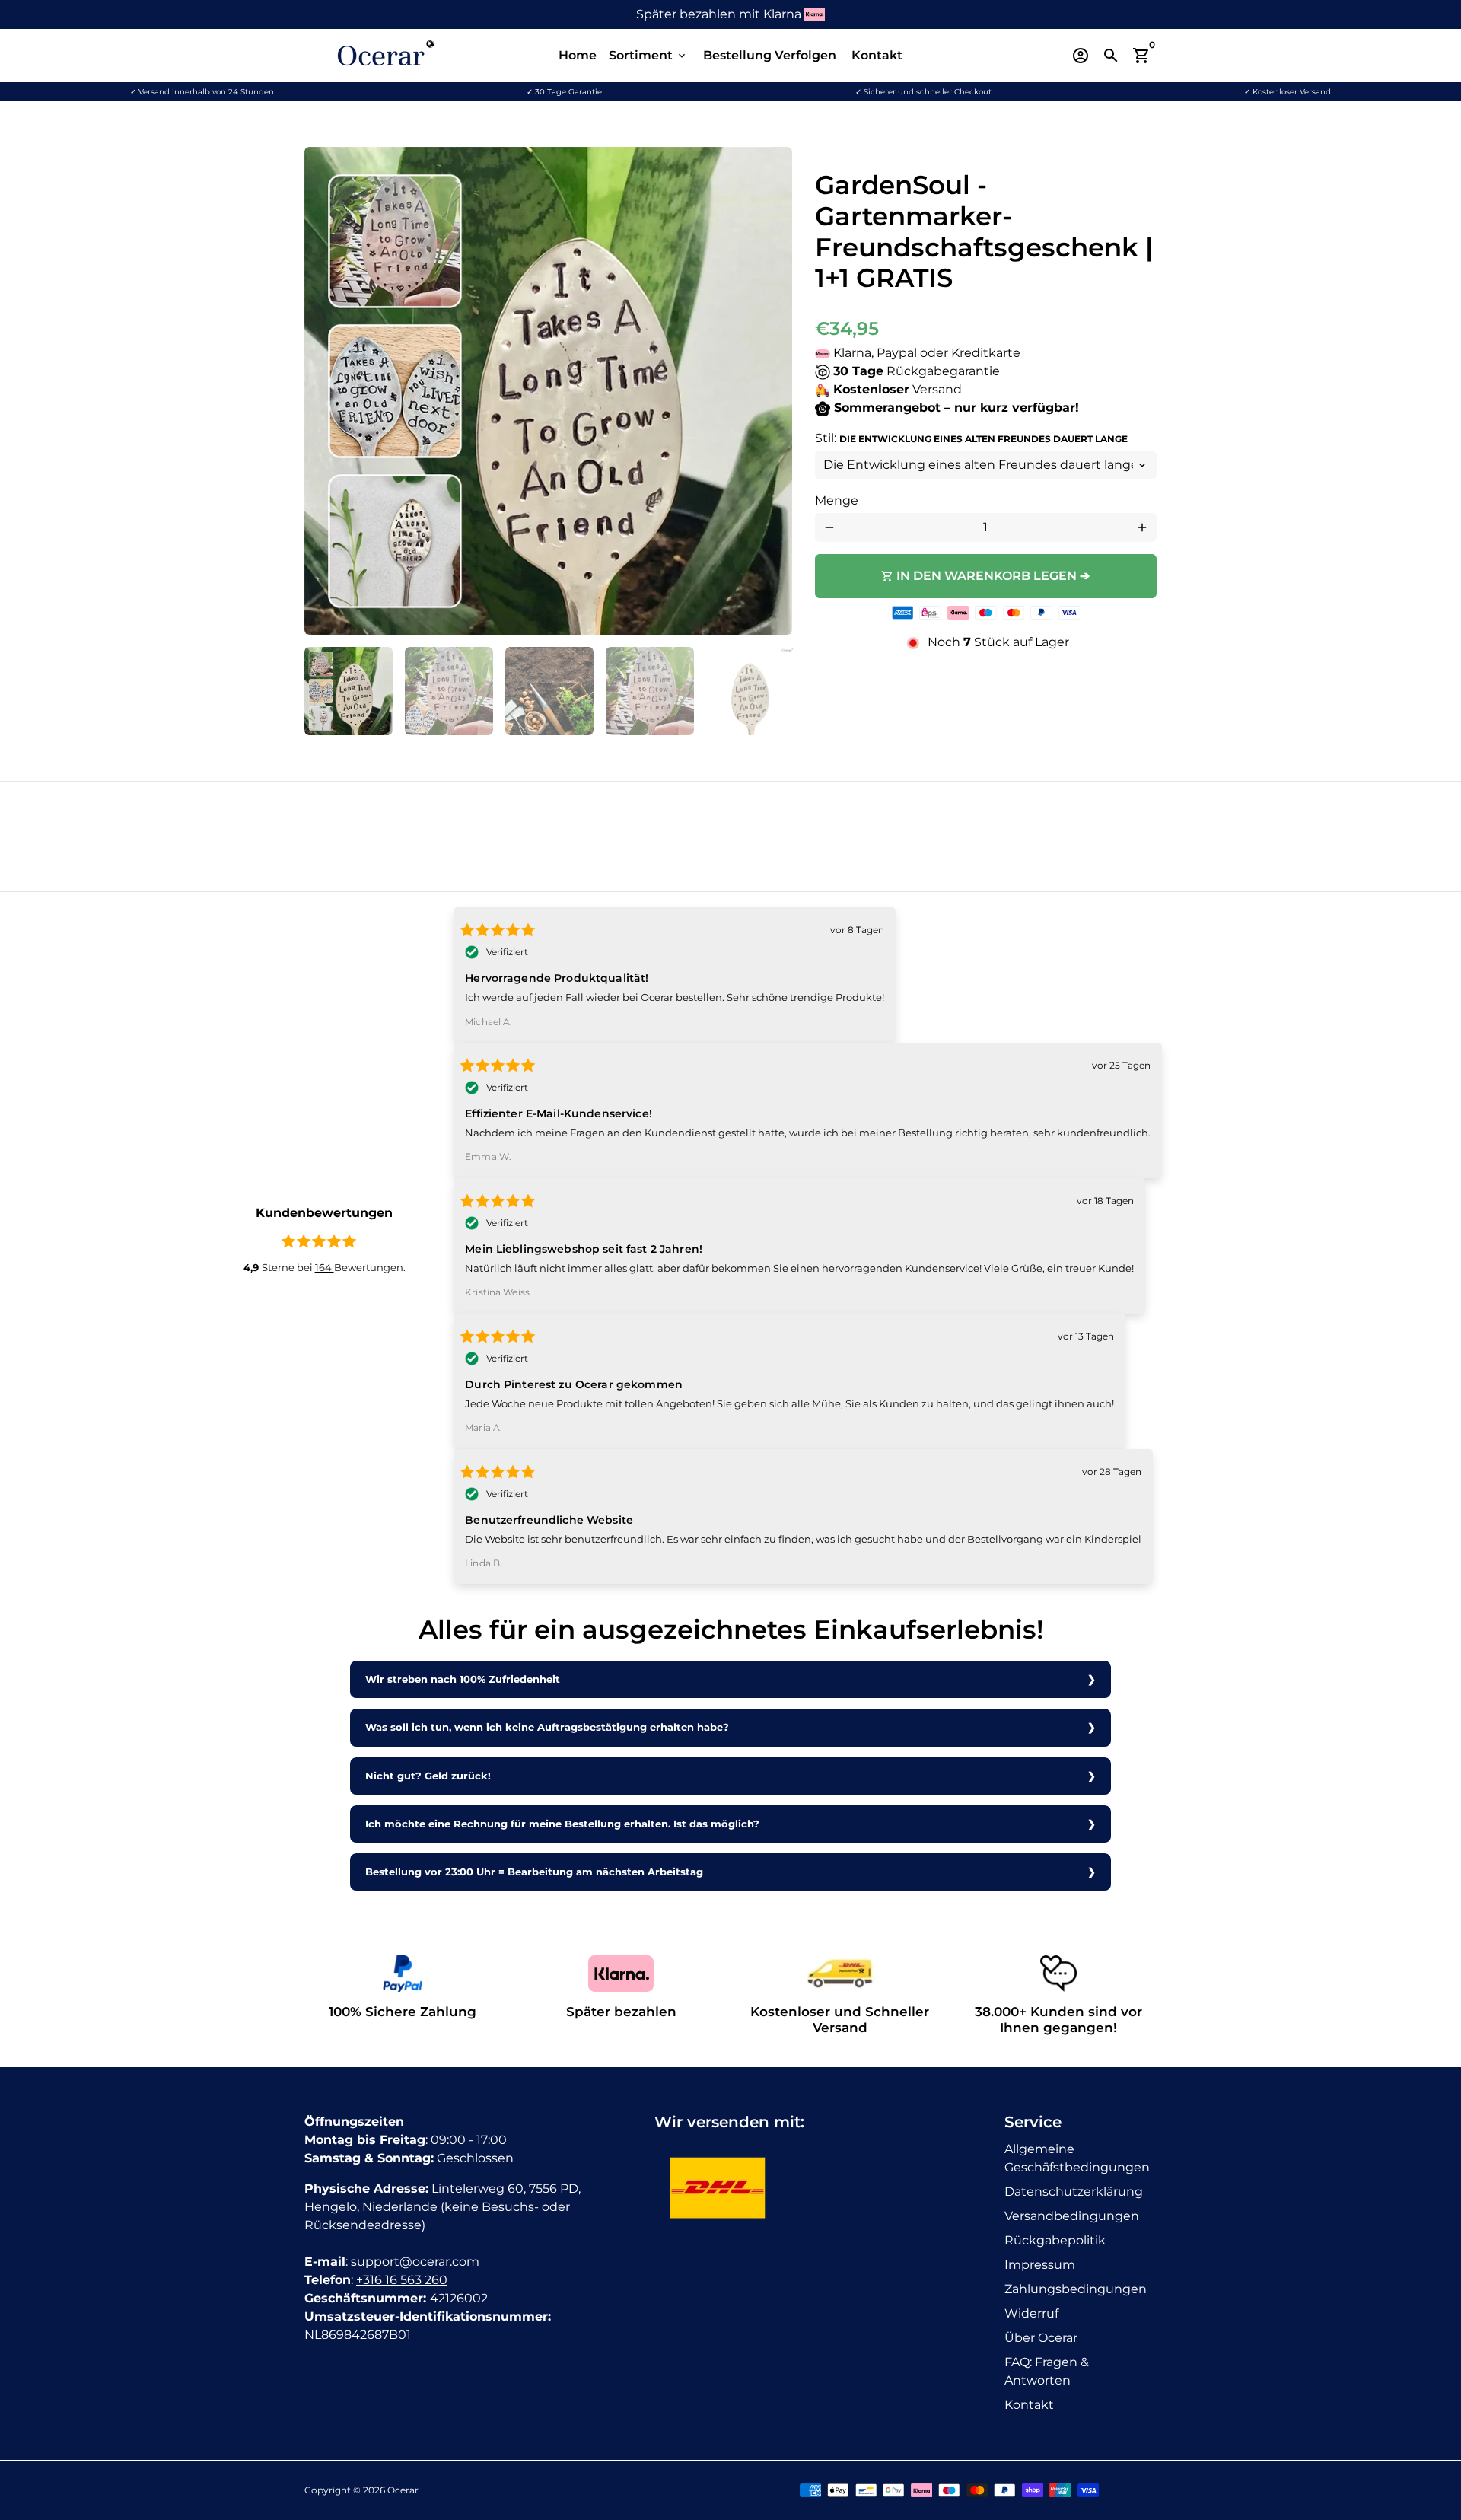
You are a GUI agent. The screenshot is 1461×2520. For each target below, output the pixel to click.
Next (772, 391)
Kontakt (877, 55)
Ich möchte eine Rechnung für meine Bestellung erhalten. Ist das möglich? (562, 1824)
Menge (837, 500)
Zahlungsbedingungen (1076, 2289)
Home (578, 55)
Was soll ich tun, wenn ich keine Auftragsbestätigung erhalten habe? (547, 1727)
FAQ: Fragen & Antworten (1047, 2371)
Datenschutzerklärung (1074, 2192)
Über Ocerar (1041, 2338)
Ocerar (403, 2490)
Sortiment (648, 55)
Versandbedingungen (1072, 2216)
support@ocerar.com (415, 2262)
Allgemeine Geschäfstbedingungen (1077, 2158)
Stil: (971, 438)
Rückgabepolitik (1055, 2240)
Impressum (1040, 2265)
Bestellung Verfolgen (770, 55)
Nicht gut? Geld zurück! (428, 1776)
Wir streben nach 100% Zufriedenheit (463, 1679)
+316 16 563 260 (402, 2280)
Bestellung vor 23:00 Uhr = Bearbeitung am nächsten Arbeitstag (534, 1872)
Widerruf (1031, 2313)
